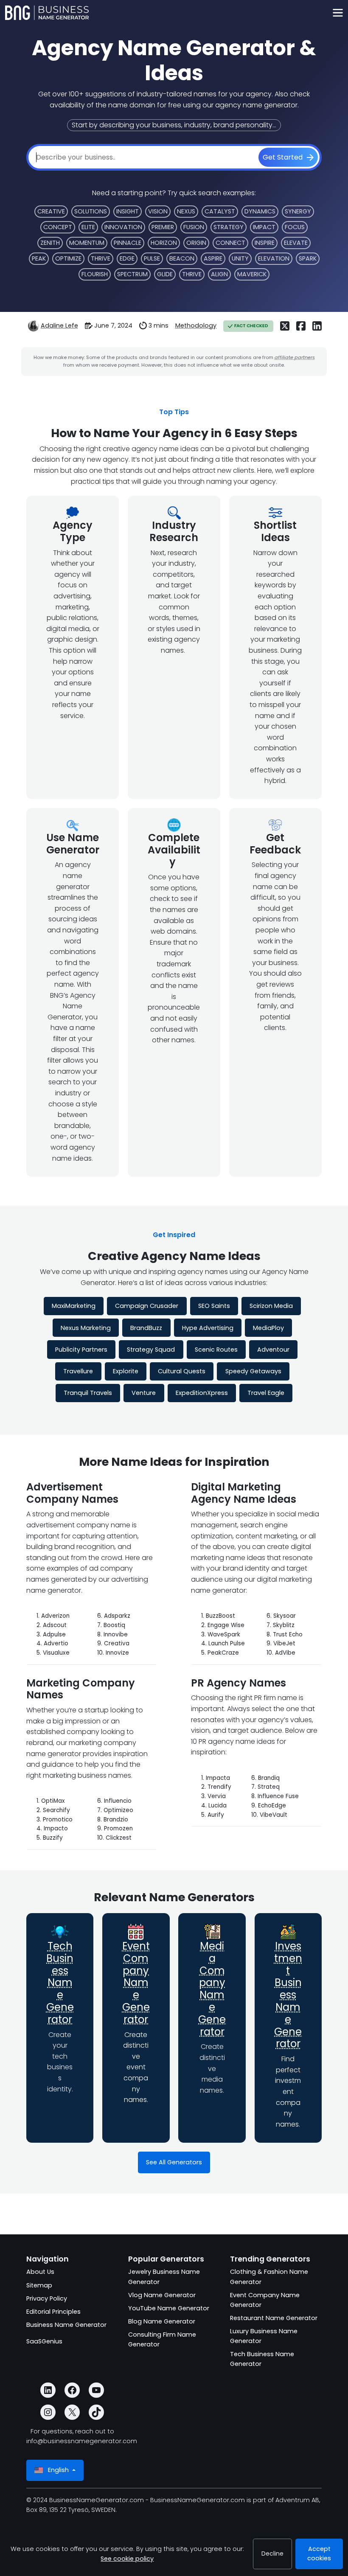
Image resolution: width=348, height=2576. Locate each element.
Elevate (296, 243)
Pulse (152, 258)
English (58, 2470)
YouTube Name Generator (169, 2308)
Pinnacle (128, 243)
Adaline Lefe (59, 326)
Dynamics (260, 211)
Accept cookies (319, 2554)
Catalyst (220, 211)
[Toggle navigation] (338, 13)
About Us (40, 2272)
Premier (163, 227)
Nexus (186, 211)
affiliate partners (295, 357)
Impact (264, 227)
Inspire (265, 243)
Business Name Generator (66, 2325)
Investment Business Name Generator (288, 1995)
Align (219, 274)
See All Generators (174, 2162)
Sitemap (39, 2285)
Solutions (91, 211)
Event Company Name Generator (136, 1983)
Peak (39, 258)
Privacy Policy (47, 2298)
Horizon (164, 243)
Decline (272, 2554)
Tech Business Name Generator (60, 1983)
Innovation (123, 227)
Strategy (229, 227)
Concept (58, 227)
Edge (127, 258)
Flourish (95, 274)
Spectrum (132, 274)
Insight (128, 211)
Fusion (194, 227)
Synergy (298, 211)
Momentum (87, 243)
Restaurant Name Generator (274, 2318)
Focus (295, 227)
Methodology (196, 326)
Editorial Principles (53, 2312)
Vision (158, 211)
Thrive (101, 258)
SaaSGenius (44, 2341)
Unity (240, 258)
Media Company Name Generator (212, 1989)
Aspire (213, 258)
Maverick (252, 274)
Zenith (50, 243)
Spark (308, 258)
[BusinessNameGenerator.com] (47, 13)
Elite (88, 227)
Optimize (68, 258)
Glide (165, 274)
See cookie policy (127, 2559)
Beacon (182, 258)
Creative (51, 211)
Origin (196, 243)
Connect (230, 243)
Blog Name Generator (162, 2321)
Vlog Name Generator (162, 2295)
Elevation (274, 258)
